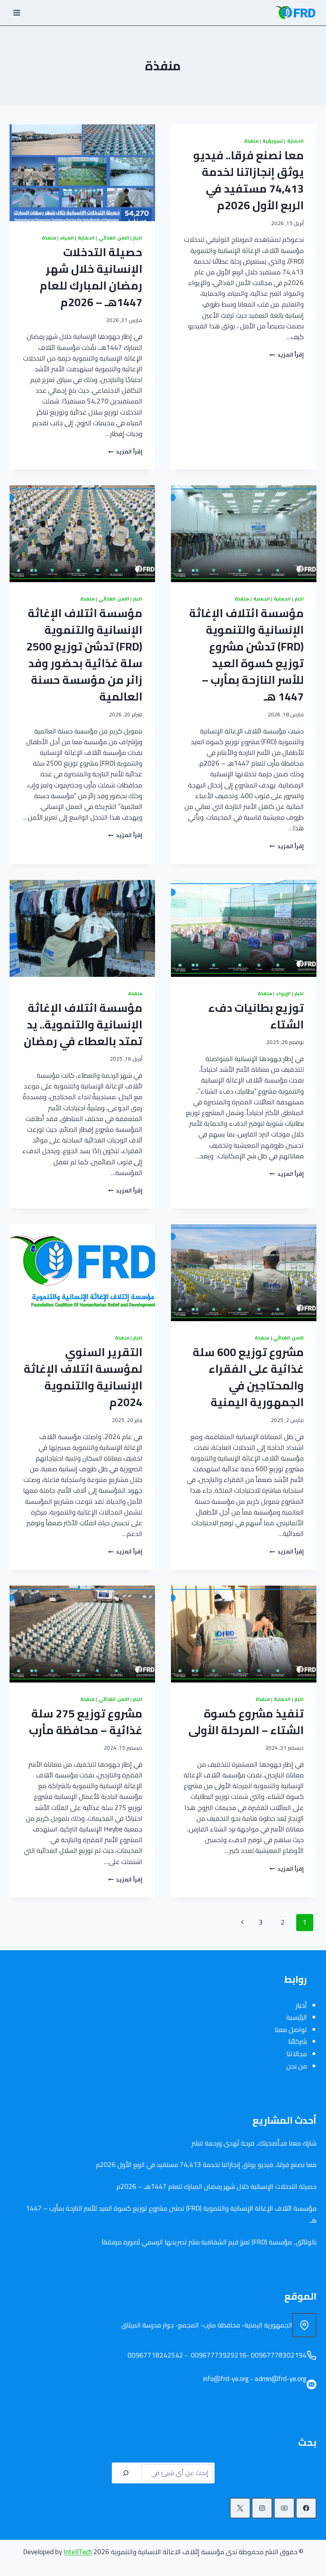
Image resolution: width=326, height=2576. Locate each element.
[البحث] (126, 2473)
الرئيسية (297, 2017)
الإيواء (283, 993)
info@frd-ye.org (226, 2379)
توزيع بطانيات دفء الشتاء (256, 1016)
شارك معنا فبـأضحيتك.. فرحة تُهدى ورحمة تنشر (254, 2143)
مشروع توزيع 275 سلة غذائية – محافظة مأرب (86, 1722)
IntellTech (78, 2552)
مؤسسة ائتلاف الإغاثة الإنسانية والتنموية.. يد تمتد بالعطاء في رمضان (83, 1025)
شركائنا (298, 2042)
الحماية (295, 141)
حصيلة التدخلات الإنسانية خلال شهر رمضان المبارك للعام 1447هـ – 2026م (91, 277)
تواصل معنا (291, 2030)
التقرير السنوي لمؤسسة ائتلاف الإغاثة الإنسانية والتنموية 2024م (83, 1377)
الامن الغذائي (114, 238)
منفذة (251, 141)
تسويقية (273, 141)
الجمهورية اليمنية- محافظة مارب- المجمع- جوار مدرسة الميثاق (207, 2325)
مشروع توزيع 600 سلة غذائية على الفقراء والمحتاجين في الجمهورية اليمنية (248, 1377)
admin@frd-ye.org (281, 2379)
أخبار (301, 2005)
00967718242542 (155, 2355)
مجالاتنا (297, 2054)
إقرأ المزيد (287, 355)
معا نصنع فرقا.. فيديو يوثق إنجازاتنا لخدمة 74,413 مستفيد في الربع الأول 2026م (248, 180)
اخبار (138, 238)
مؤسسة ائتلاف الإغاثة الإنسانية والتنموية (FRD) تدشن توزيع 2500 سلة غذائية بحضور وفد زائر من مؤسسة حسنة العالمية (84, 655)
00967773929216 (218, 2355)
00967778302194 (279, 2355)
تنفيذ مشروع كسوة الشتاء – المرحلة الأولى (246, 1722)
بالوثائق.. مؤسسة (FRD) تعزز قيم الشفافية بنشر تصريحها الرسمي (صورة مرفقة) (209, 2242)
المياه (67, 238)
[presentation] (82, 173)
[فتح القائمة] (17, 13)
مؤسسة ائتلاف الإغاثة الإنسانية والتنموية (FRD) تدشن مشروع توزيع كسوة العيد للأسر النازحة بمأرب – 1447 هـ (246, 655)
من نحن (297, 2066)
